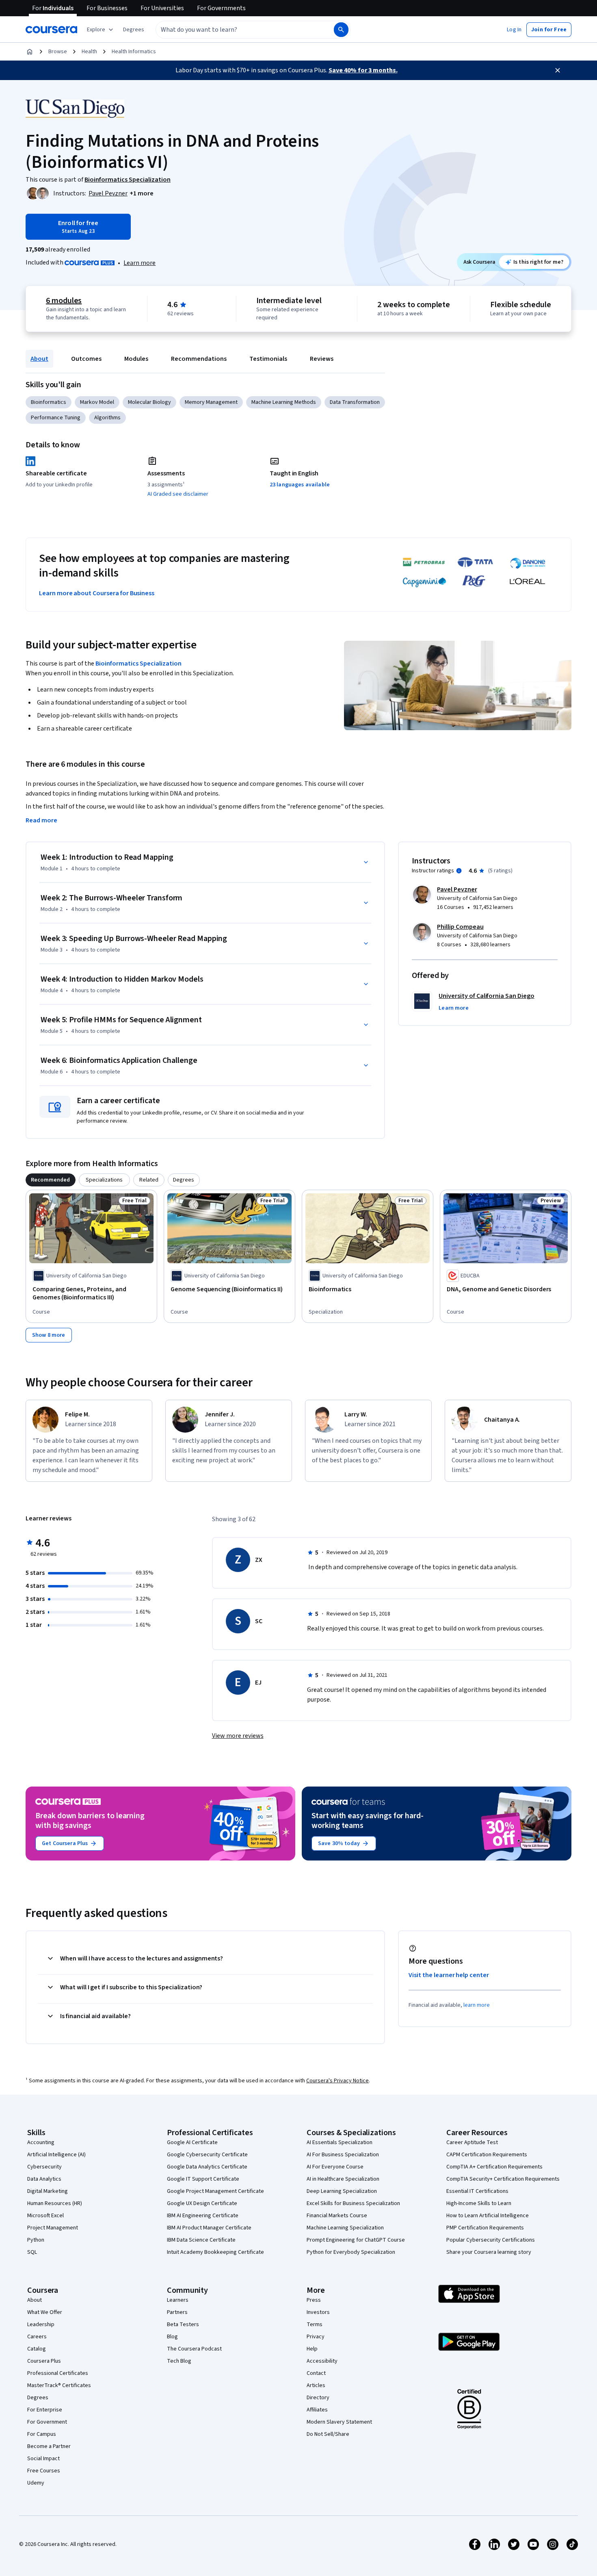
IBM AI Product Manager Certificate (209, 2228)
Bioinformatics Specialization (138, 664)
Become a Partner (49, 2446)
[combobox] (236, 30)
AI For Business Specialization (343, 2155)
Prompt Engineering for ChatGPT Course (356, 2240)
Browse (58, 52)
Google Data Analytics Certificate (207, 2167)
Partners (177, 2312)
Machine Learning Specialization (345, 2228)
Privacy (316, 2337)
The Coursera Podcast (194, 2349)
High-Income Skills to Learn (479, 2203)
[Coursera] (51, 30)
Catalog (37, 2349)
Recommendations (199, 359)
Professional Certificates (58, 2373)
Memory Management (211, 402)
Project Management (53, 2228)
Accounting (41, 2142)
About (39, 359)
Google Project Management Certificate (215, 2191)
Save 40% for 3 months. (363, 70)
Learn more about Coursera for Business (97, 593)
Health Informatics (134, 52)
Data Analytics (44, 2179)
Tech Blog (179, 2361)
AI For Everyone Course (335, 2167)
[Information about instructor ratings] (459, 871)
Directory (318, 2398)
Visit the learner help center (449, 1975)
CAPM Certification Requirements (487, 2155)
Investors (318, 2312)
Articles (316, 2385)
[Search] (341, 30)
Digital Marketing (48, 2191)
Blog (172, 2337)
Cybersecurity (44, 2167)
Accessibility (322, 2361)
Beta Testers (183, 2324)
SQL (32, 2252)
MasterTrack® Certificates (59, 2385)
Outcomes (86, 359)
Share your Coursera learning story (489, 2252)
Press (314, 2300)
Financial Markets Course (337, 2216)
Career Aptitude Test (472, 2142)
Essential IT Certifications (477, 2191)
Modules (136, 359)
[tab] (51, 1180)
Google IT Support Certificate (203, 2179)
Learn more (140, 263)
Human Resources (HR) (55, 2203)
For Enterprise (45, 2410)
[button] (134, 30)
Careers (37, 2337)
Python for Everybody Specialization (351, 2252)
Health (89, 52)
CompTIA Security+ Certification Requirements (503, 2179)
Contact (316, 2373)
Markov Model (97, 402)
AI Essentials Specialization (340, 2142)
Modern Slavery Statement (339, 2422)
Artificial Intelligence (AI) (56, 2155)
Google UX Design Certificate (202, 2203)
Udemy (36, 2483)
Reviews (322, 359)
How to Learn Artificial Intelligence (488, 2216)
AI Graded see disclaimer (178, 494)
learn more (477, 2005)
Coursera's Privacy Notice (337, 2081)
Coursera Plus (44, 2361)
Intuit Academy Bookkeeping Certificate (215, 2252)
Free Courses (44, 2471)
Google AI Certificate (192, 2142)
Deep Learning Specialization (342, 2191)
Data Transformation (355, 402)
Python (36, 2240)
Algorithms (107, 418)
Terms (315, 2324)
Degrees (38, 2398)
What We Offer (45, 2312)
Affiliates (317, 2410)
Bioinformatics (49, 402)
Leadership (41, 2324)
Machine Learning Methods (284, 402)
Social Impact (43, 2459)
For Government (47, 2422)
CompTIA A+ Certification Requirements (494, 2167)
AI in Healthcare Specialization (343, 2179)
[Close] (558, 70)
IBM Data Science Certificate (201, 2240)
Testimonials (268, 359)
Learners (178, 2300)
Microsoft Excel (45, 2216)
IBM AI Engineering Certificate (203, 2216)
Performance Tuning (56, 418)
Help (312, 2349)
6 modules (64, 301)
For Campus (42, 2434)
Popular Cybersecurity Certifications (491, 2240)
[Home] (30, 52)
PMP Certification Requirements (485, 2228)
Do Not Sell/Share (328, 2434)
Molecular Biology (149, 402)
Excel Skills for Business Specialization (353, 2203)
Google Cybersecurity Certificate (207, 2155)
